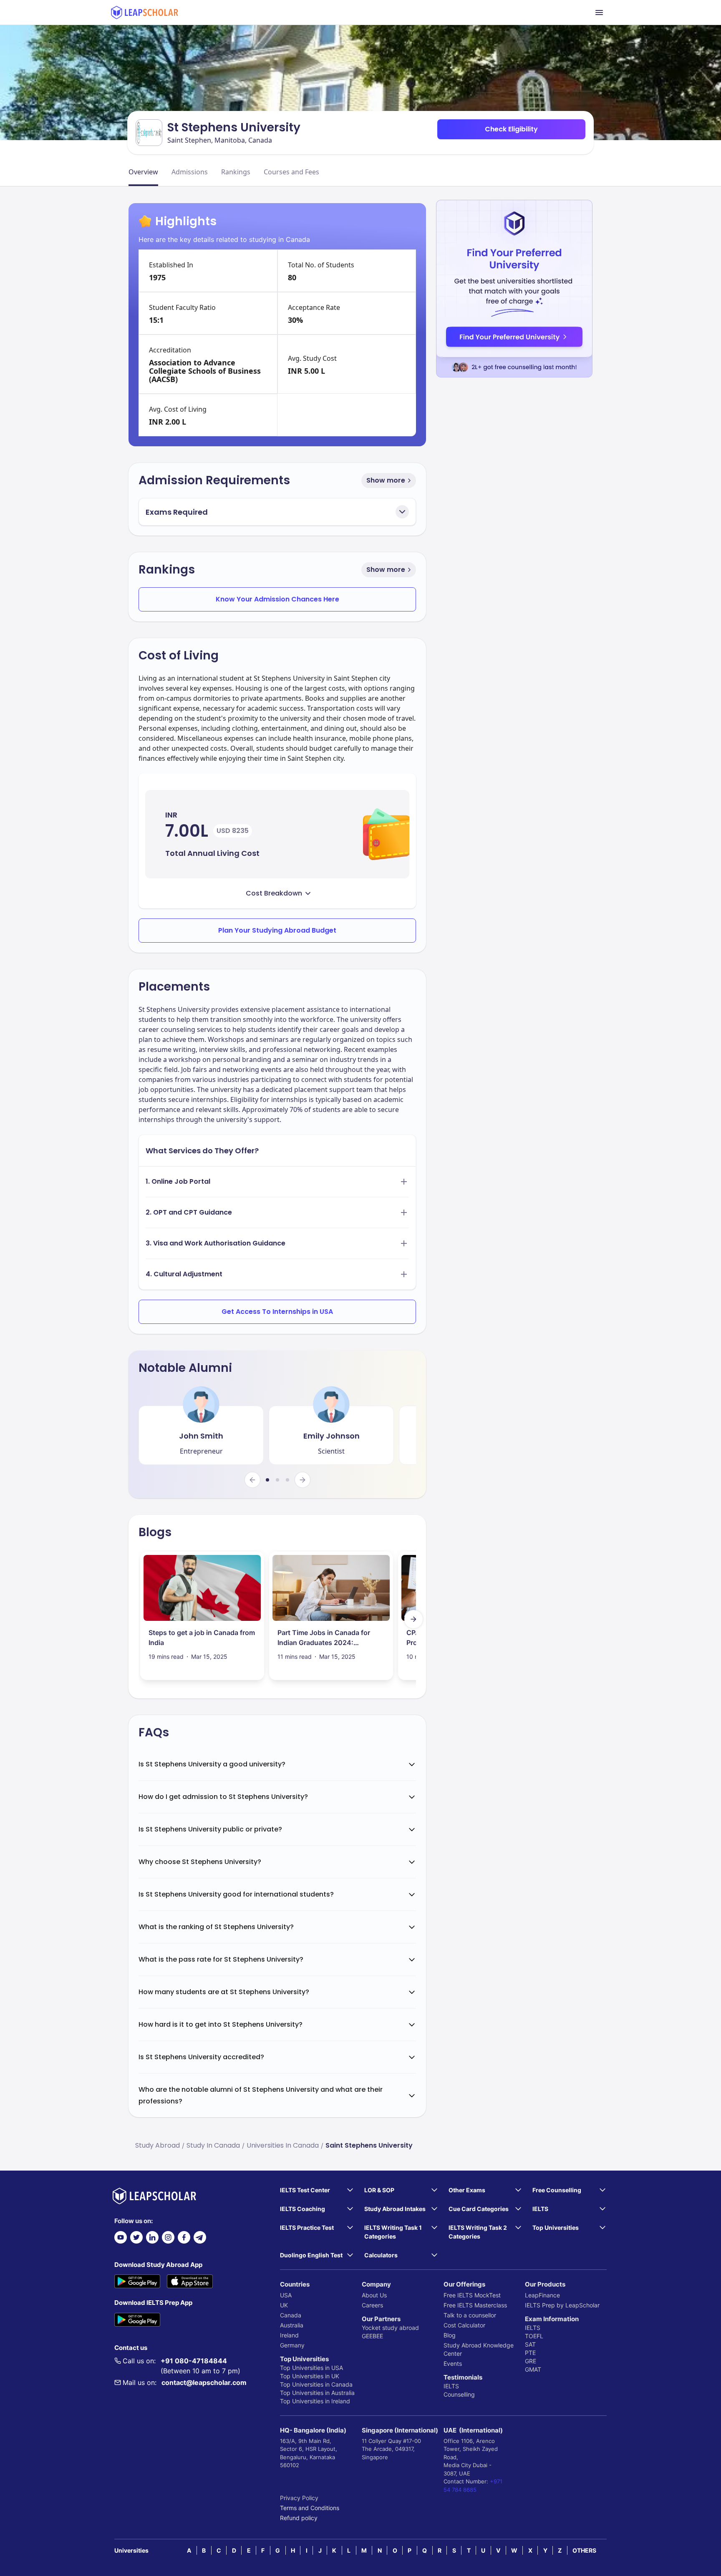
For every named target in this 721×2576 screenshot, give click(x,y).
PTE (530, 2353)
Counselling (459, 2394)
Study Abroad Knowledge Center (479, 2349)
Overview (143, 172)
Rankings (236, 172)
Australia (292, 2325)
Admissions (190, 172)
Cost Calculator (464, 2325)
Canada (291, 2315)
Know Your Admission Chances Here (277, 599)
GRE (531, 2361)
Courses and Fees (291, 172)
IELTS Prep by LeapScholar (562, 2305)
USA (286, 2295)
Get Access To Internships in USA (277, 1312)
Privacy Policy (299, 2498)
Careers (372, 2305)
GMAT (533, 2369)
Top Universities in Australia (317, 2393)
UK (284, 2305)
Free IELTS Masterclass (475, 2305)
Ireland (289, 2335)
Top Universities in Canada (316, 2384)
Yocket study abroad (390, 2328)
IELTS (451, 2386)
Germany (292, 2345)
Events (453, 2363)
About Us (374, 2295)
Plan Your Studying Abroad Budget (277, 930)
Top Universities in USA (311, 2368)
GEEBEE (372, 2336)
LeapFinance (542, 2295)
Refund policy (299, 2518)
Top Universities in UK (310, 2376)
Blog (450, 2335)
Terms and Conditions (310, 2508)
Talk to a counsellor (470, 2315)
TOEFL (534, 2336)
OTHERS (584, 2550)
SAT (530, 2344)
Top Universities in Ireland (315, 2401)
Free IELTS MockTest (472, 2295)
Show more (386, 480)
